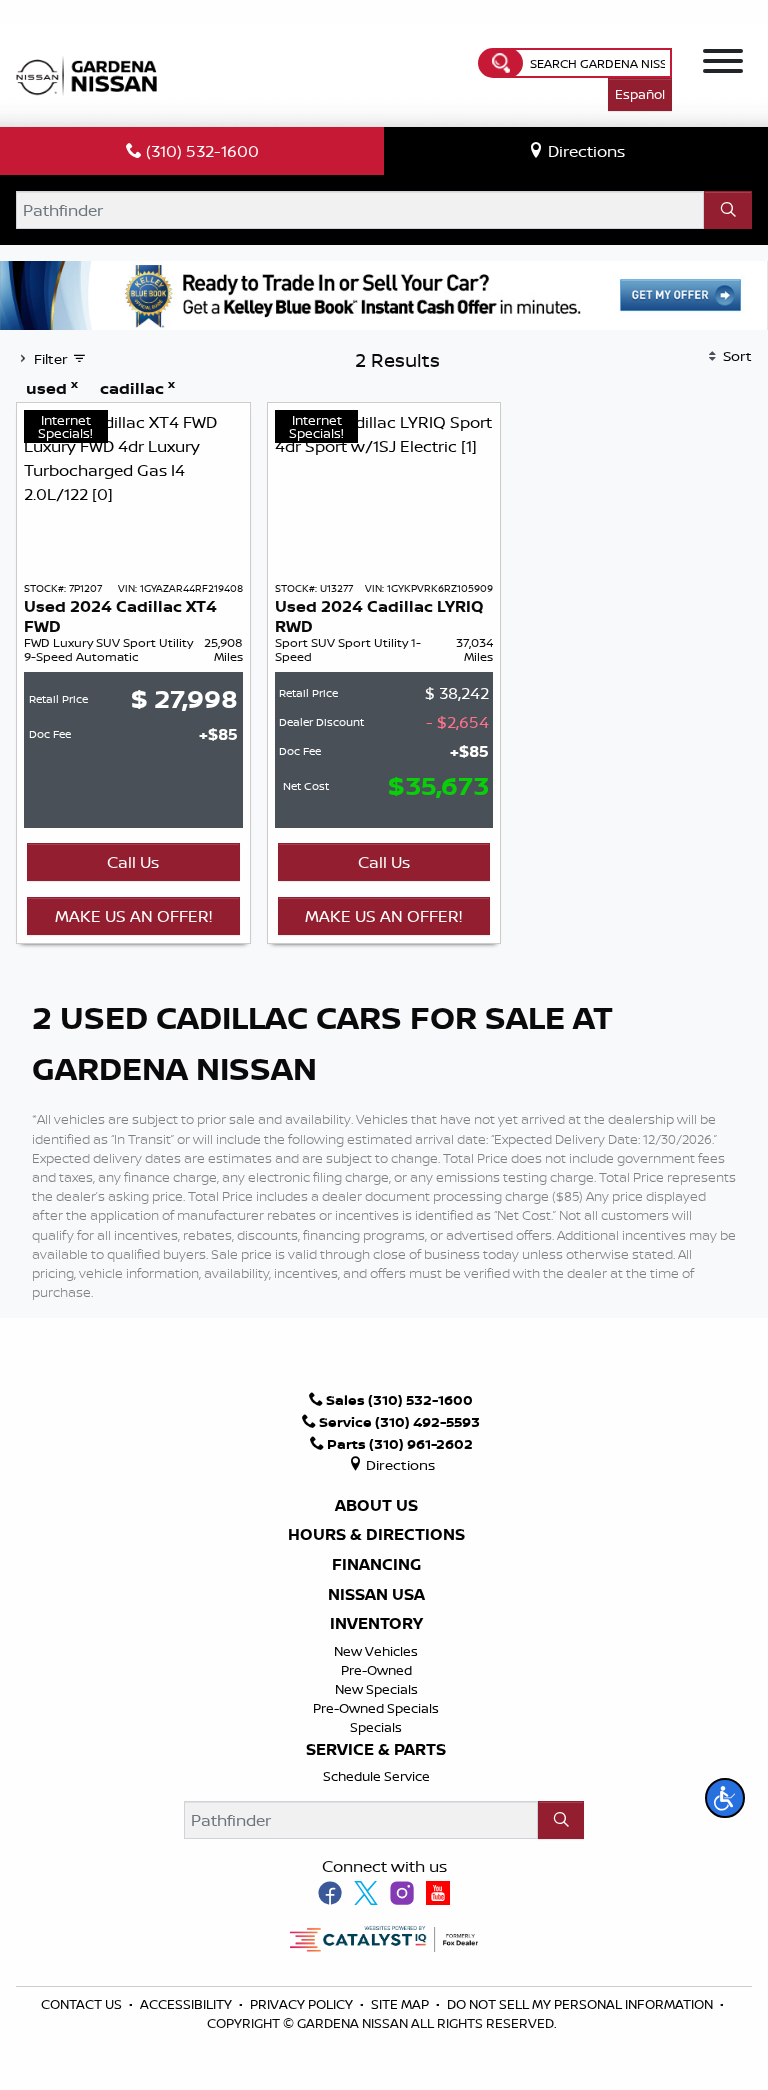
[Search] (728, 210)
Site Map (401, 2004)
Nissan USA (376, 1595)
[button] (725, 1798)
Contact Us (83, 2004)
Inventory (376, 1624)
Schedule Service (376, 1776)
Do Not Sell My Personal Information (580, 2004)
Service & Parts (376, 1750)
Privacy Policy (303, 2004)
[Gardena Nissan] (91, 74)
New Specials (376, 1689)
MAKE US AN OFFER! (133, 916)
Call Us (133, 862)
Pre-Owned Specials (376, 1708)
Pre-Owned (376, 1670)
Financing (376, 1565)
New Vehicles (376, 1651)
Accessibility (187, 2004)
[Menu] (723, 64)
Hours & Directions (376, 1535)
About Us (376, 1506)
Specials (376, 1727)
